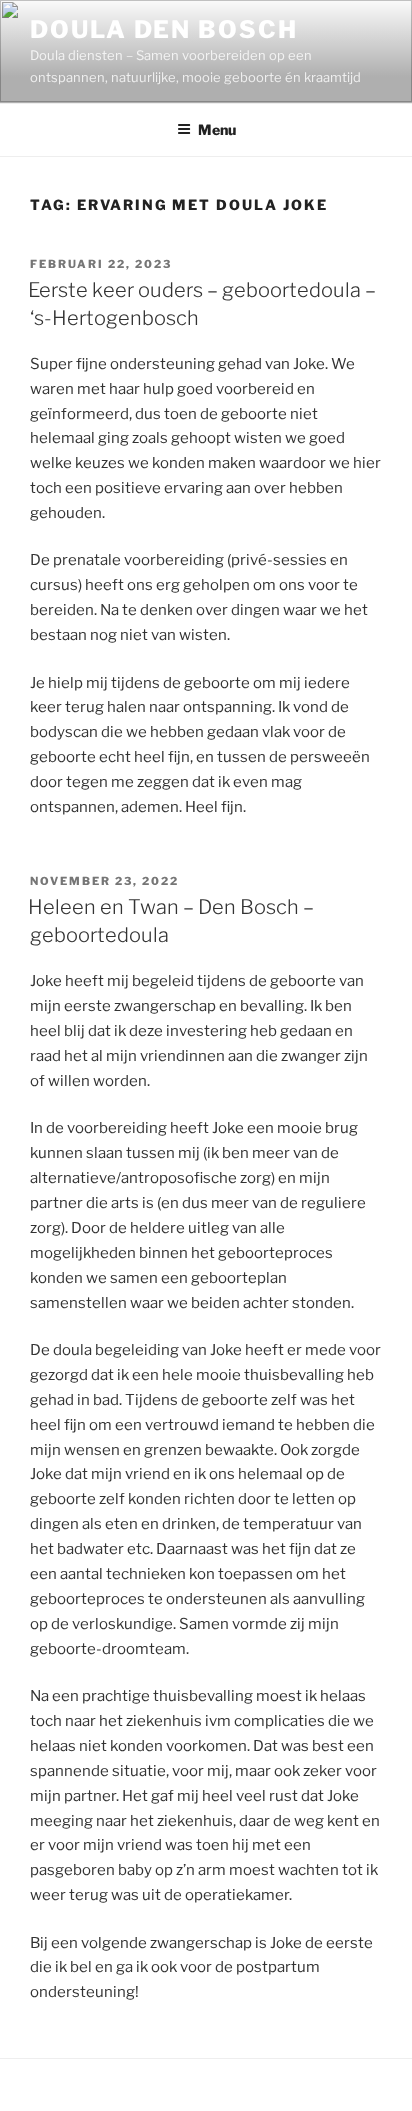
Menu (217, 129)
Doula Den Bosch (164, 29)
